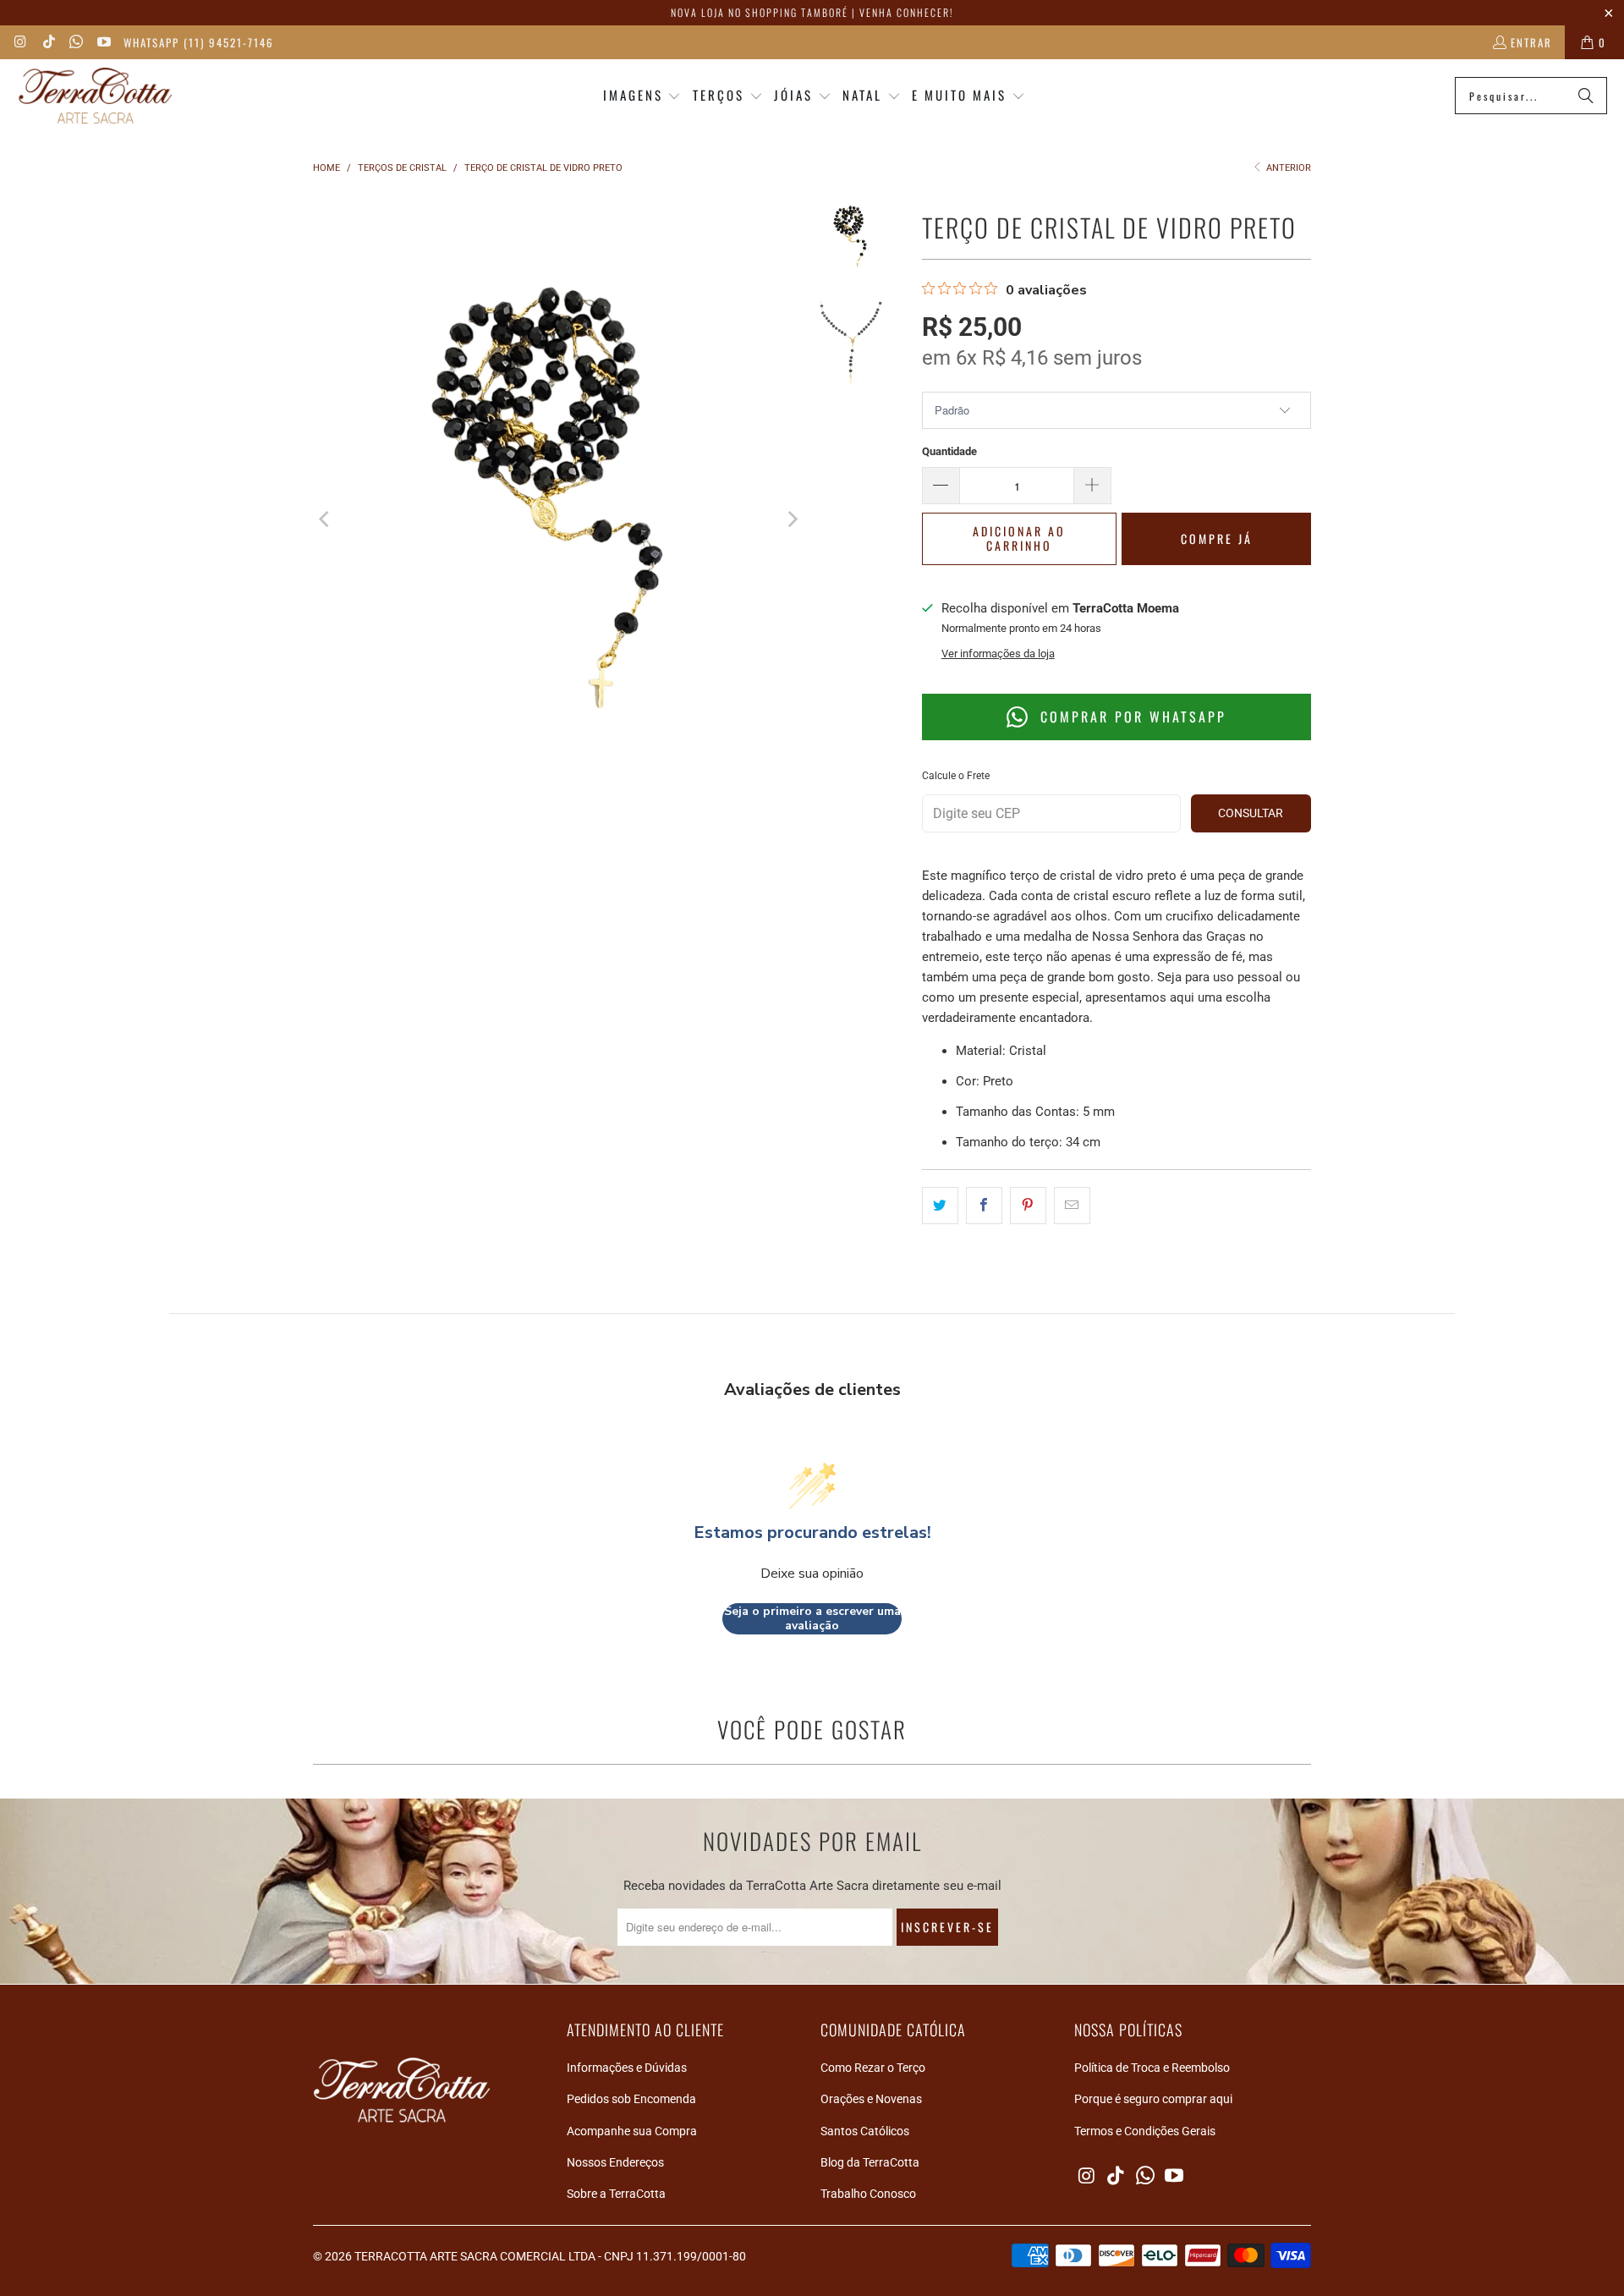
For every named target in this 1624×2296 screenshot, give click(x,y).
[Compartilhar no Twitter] (940, 1206)
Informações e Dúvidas (627, 2068)
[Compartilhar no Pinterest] (1028, 1206)
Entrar (1531, 42)
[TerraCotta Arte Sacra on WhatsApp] (75, 42)
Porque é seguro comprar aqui (1153, 2099)
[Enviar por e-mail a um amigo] (1072, 1206)
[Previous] (326, 520)
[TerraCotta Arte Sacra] (95, 96)
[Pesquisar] (1586, 96)
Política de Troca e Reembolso (1152, 2068)
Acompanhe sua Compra (632, 2131)
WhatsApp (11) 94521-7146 (199, 42)
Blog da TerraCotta (870, 2162)
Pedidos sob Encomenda (631, 2099)
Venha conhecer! (906, 12)
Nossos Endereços (615, 2162)
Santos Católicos (865, 2131)
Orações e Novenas (871, 2099)
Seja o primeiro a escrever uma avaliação (812, 1619)
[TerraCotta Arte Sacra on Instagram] (20, 42)
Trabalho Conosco (868, 2194)
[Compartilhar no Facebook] (984, 1206)
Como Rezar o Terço (873, 2068)
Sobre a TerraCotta (616, 2194)
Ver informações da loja (998, 654)
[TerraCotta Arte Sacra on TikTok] (47, 42)
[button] (642, 96)
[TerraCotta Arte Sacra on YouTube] (102, 42)
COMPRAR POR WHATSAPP (1130, 717)
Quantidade (949, 451)
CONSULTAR (1251, 813)
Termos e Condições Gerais (1145, 2131)
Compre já (1217, 538)
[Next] (792, 520)
